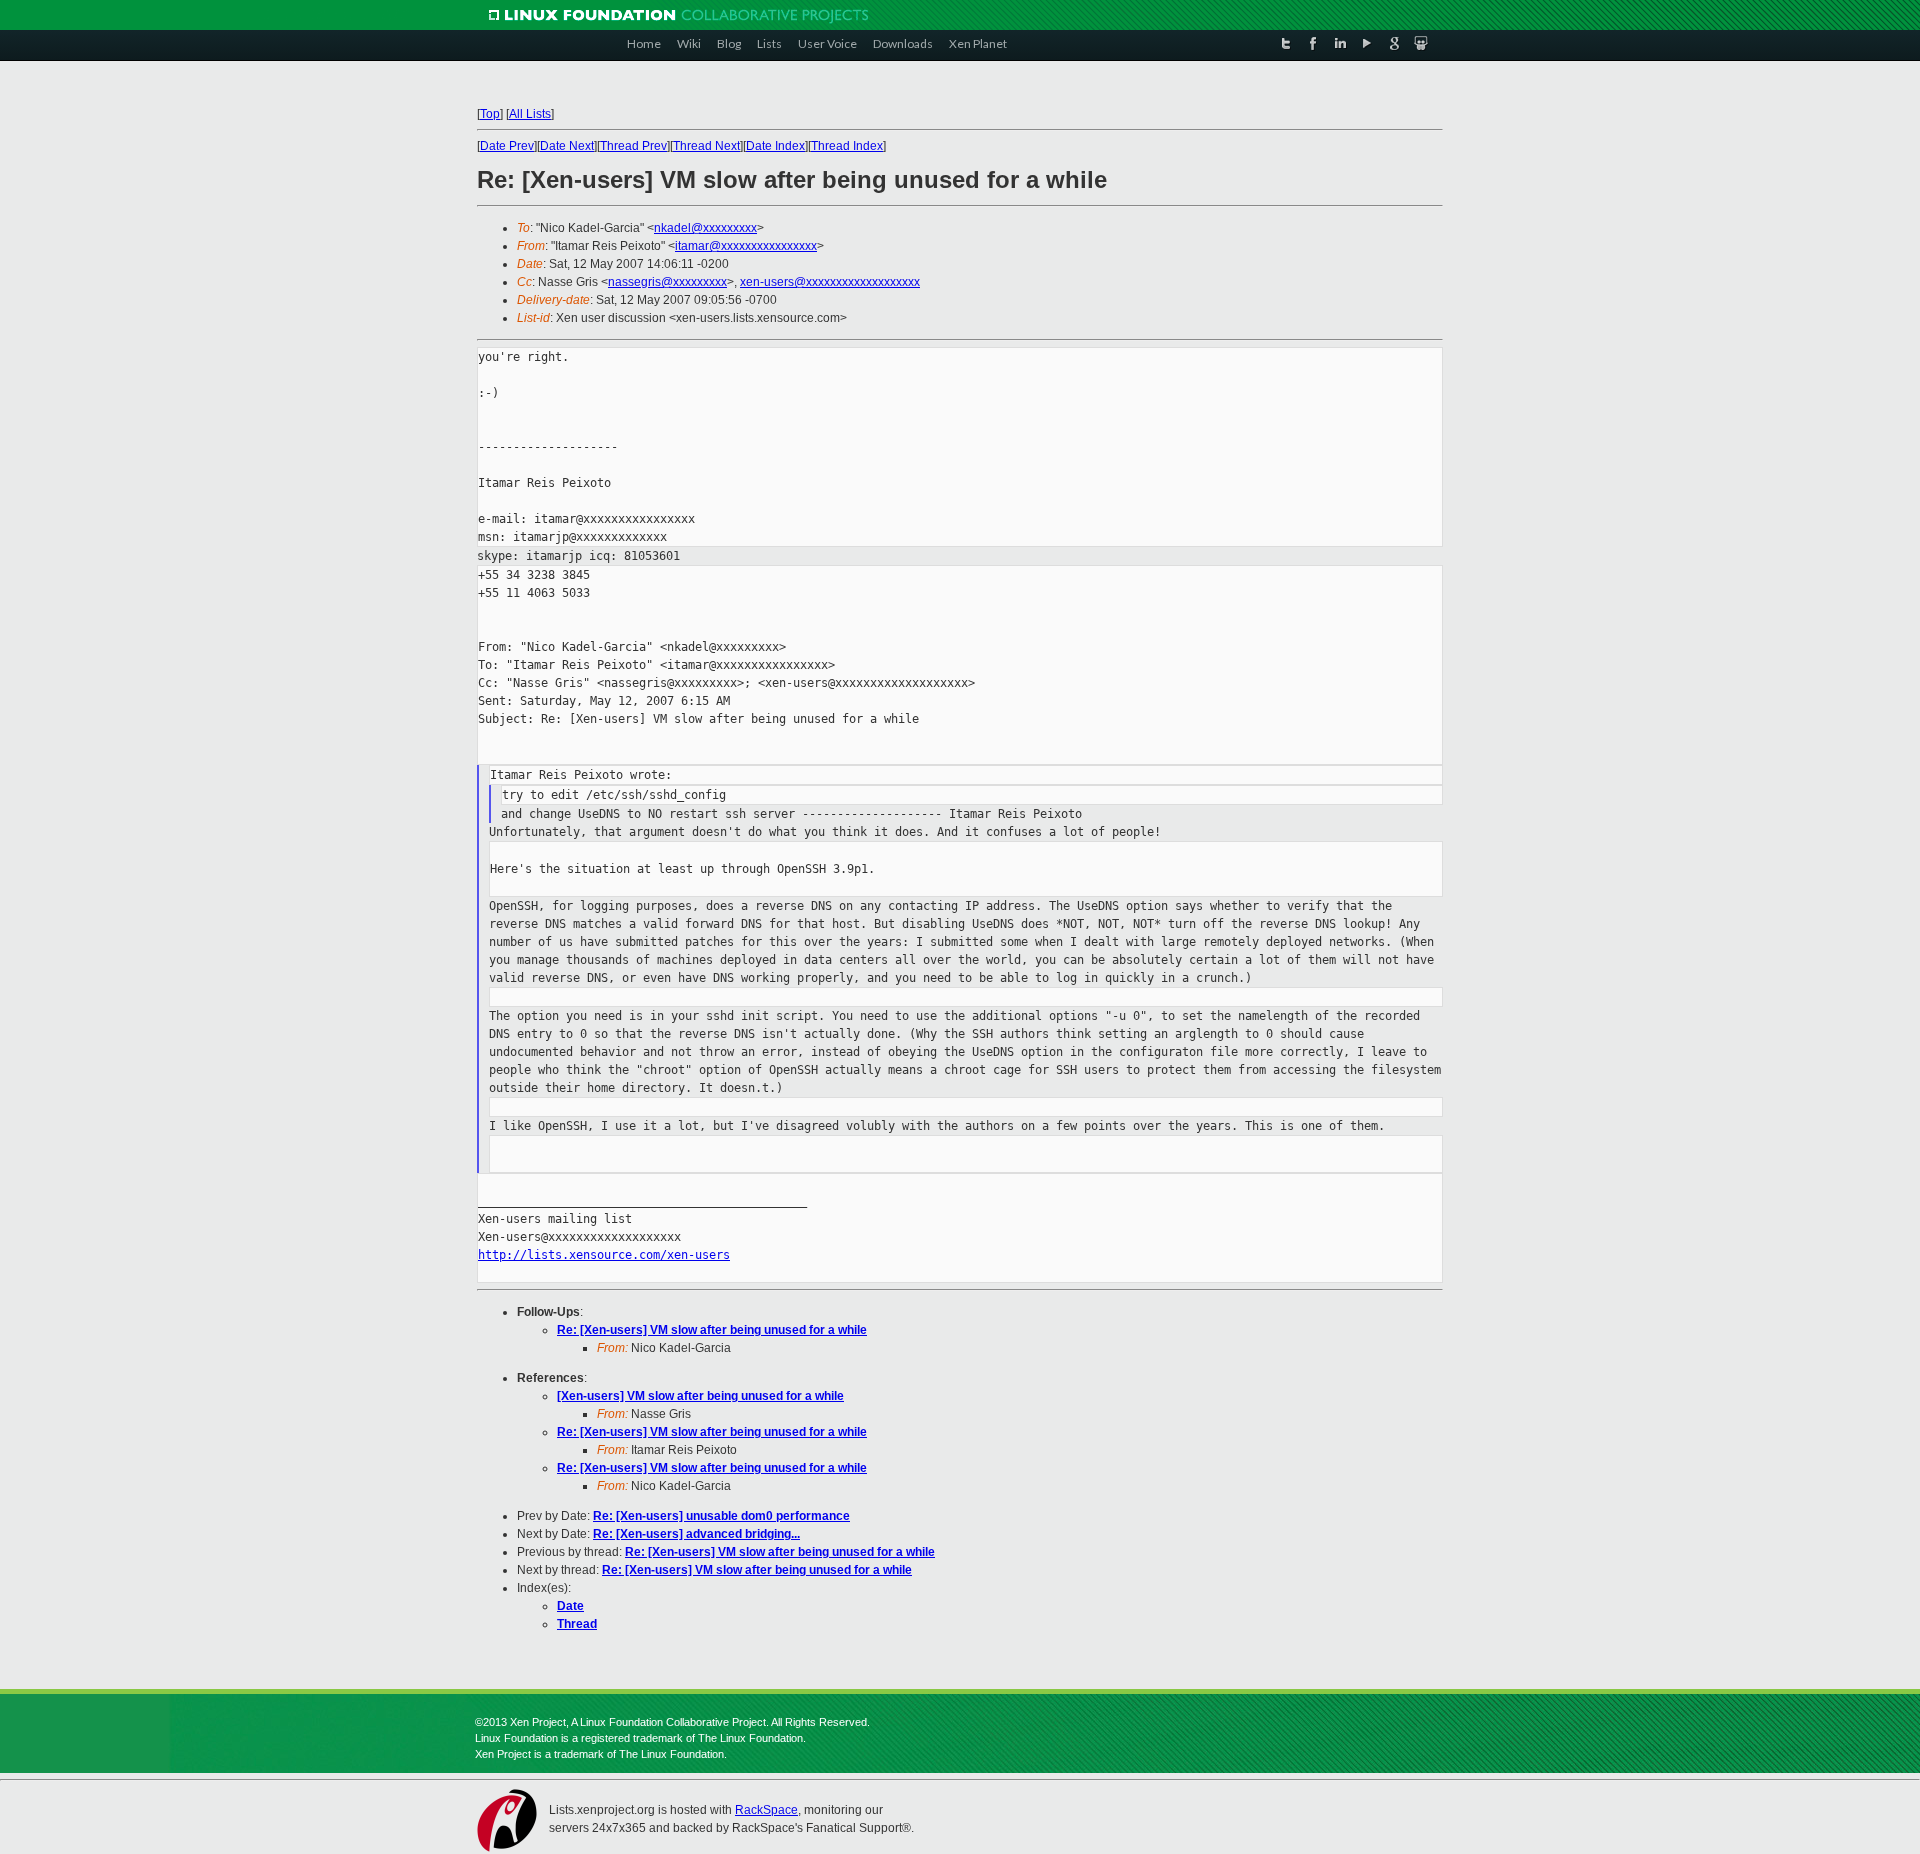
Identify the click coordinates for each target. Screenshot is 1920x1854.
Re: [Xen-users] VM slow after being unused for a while (712, 1330)
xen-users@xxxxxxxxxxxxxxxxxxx (830, 282)
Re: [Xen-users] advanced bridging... (696, 1534)
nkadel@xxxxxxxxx (705, 228)
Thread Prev (633, 146)
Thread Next (706, 146)
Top (490, 114)
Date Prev (507, 146)
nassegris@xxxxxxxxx (667, 282)
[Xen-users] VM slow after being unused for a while (700, 1396)
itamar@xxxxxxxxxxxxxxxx (746, 246)
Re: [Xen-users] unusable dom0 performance (721, 1516)
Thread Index (847, 146)
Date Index (775, 146)
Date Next (567, 146)
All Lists (530, 114)
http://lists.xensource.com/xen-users (604, 1255)
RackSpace (766, 1810)
